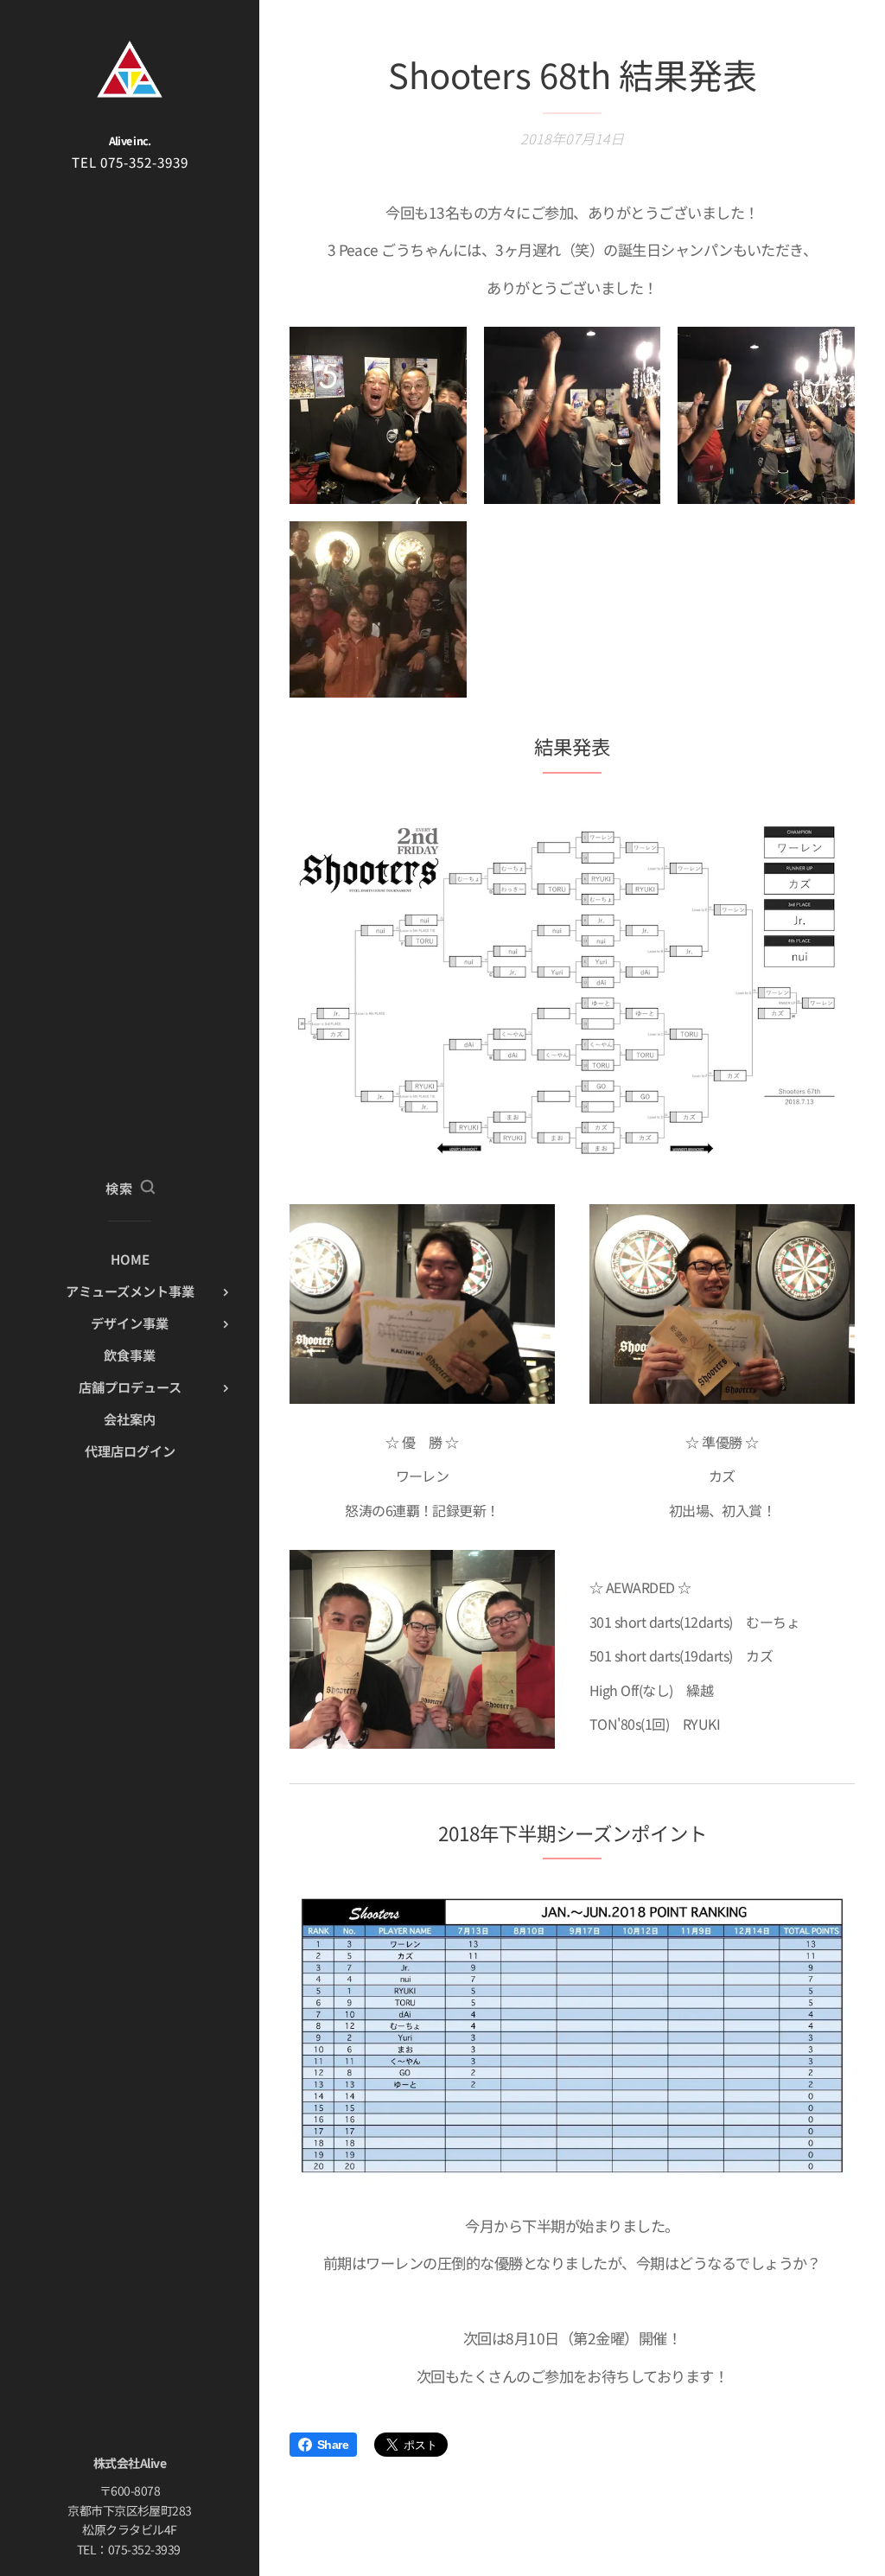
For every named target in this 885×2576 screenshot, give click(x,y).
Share (333, 2445)
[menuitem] (130, 1259)
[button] (130, 1188)
